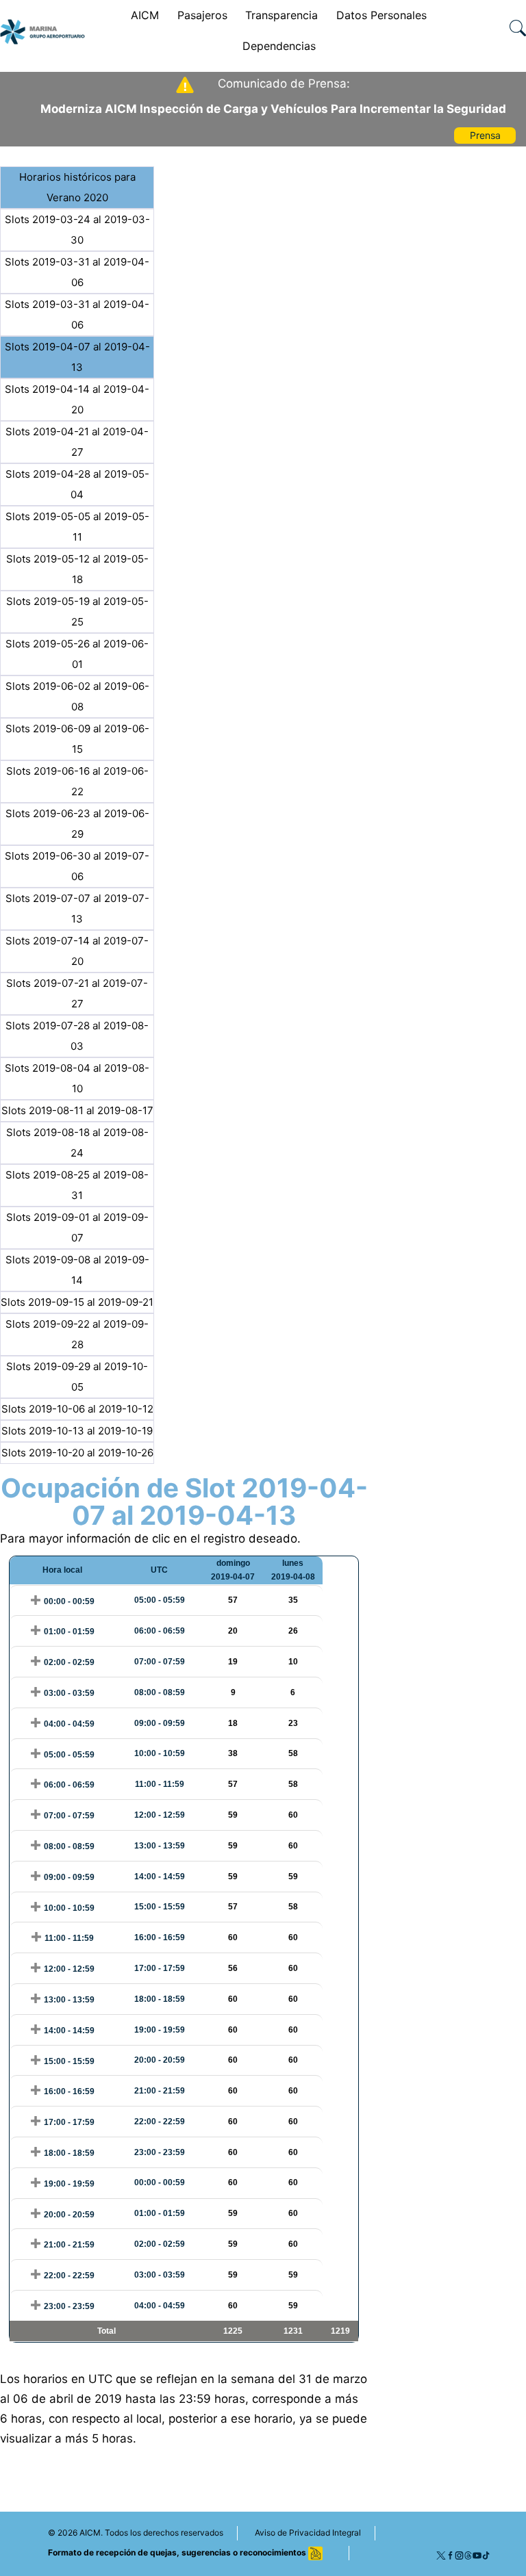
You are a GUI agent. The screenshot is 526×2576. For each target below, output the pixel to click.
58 (293, 1753)
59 (233, 1815)
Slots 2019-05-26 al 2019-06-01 (77, 654)
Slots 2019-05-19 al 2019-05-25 (77, 611)
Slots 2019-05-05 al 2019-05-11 (77, 527)
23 (293, 1723)
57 (233, 1600)
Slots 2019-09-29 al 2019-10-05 (77, 1377)
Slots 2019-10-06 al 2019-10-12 (77, 1409)
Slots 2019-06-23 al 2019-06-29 (77, 824)
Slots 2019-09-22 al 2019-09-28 (77, 1334)
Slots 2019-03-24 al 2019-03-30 (77, 230)
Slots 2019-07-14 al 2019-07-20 (77, 951)
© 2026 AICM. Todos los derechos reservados (136, 2533)
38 (233, 1753)
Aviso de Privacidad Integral (308, 2533)
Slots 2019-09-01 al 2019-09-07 (77, 1227)
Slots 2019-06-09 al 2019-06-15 (77, 739)
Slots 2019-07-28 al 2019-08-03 (77, 1036)
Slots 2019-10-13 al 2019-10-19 (77, 1431)
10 (293, 1662)
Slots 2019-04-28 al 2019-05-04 (77, 484)
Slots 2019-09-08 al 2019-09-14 (77, 1270)
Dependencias (279, 46)
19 (233, 1662)
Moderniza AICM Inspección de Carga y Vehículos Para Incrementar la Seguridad (273, 109)
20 (233, 1631)
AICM (145, 15)
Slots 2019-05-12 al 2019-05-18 (77, 569)
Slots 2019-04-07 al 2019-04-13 (77, 357)
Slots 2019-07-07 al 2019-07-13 (77, 909)
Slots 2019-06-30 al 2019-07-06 (77, 866)
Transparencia (281, 15)
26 (293, 1631)
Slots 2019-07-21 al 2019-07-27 (77, 993)
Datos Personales (381, 15)
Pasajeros (202, 15)
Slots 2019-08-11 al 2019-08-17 (77, 1110)
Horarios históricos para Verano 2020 (77, 187)
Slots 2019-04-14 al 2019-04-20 (77, 399)
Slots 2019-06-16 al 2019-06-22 (77, 781)
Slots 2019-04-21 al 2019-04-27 (77, 442)
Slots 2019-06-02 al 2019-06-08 (77, 696)
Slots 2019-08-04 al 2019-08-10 (77, 1078)
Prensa (485, 135)
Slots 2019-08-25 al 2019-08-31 (77, 1185)
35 (293, 1600)
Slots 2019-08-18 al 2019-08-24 (77, 1143)
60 (293, 1815)
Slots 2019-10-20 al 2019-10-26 (77, 1453)
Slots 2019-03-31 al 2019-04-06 (77, 272)
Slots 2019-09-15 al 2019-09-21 (77, 1302)
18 (233, 1723)
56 (233, 1968)
